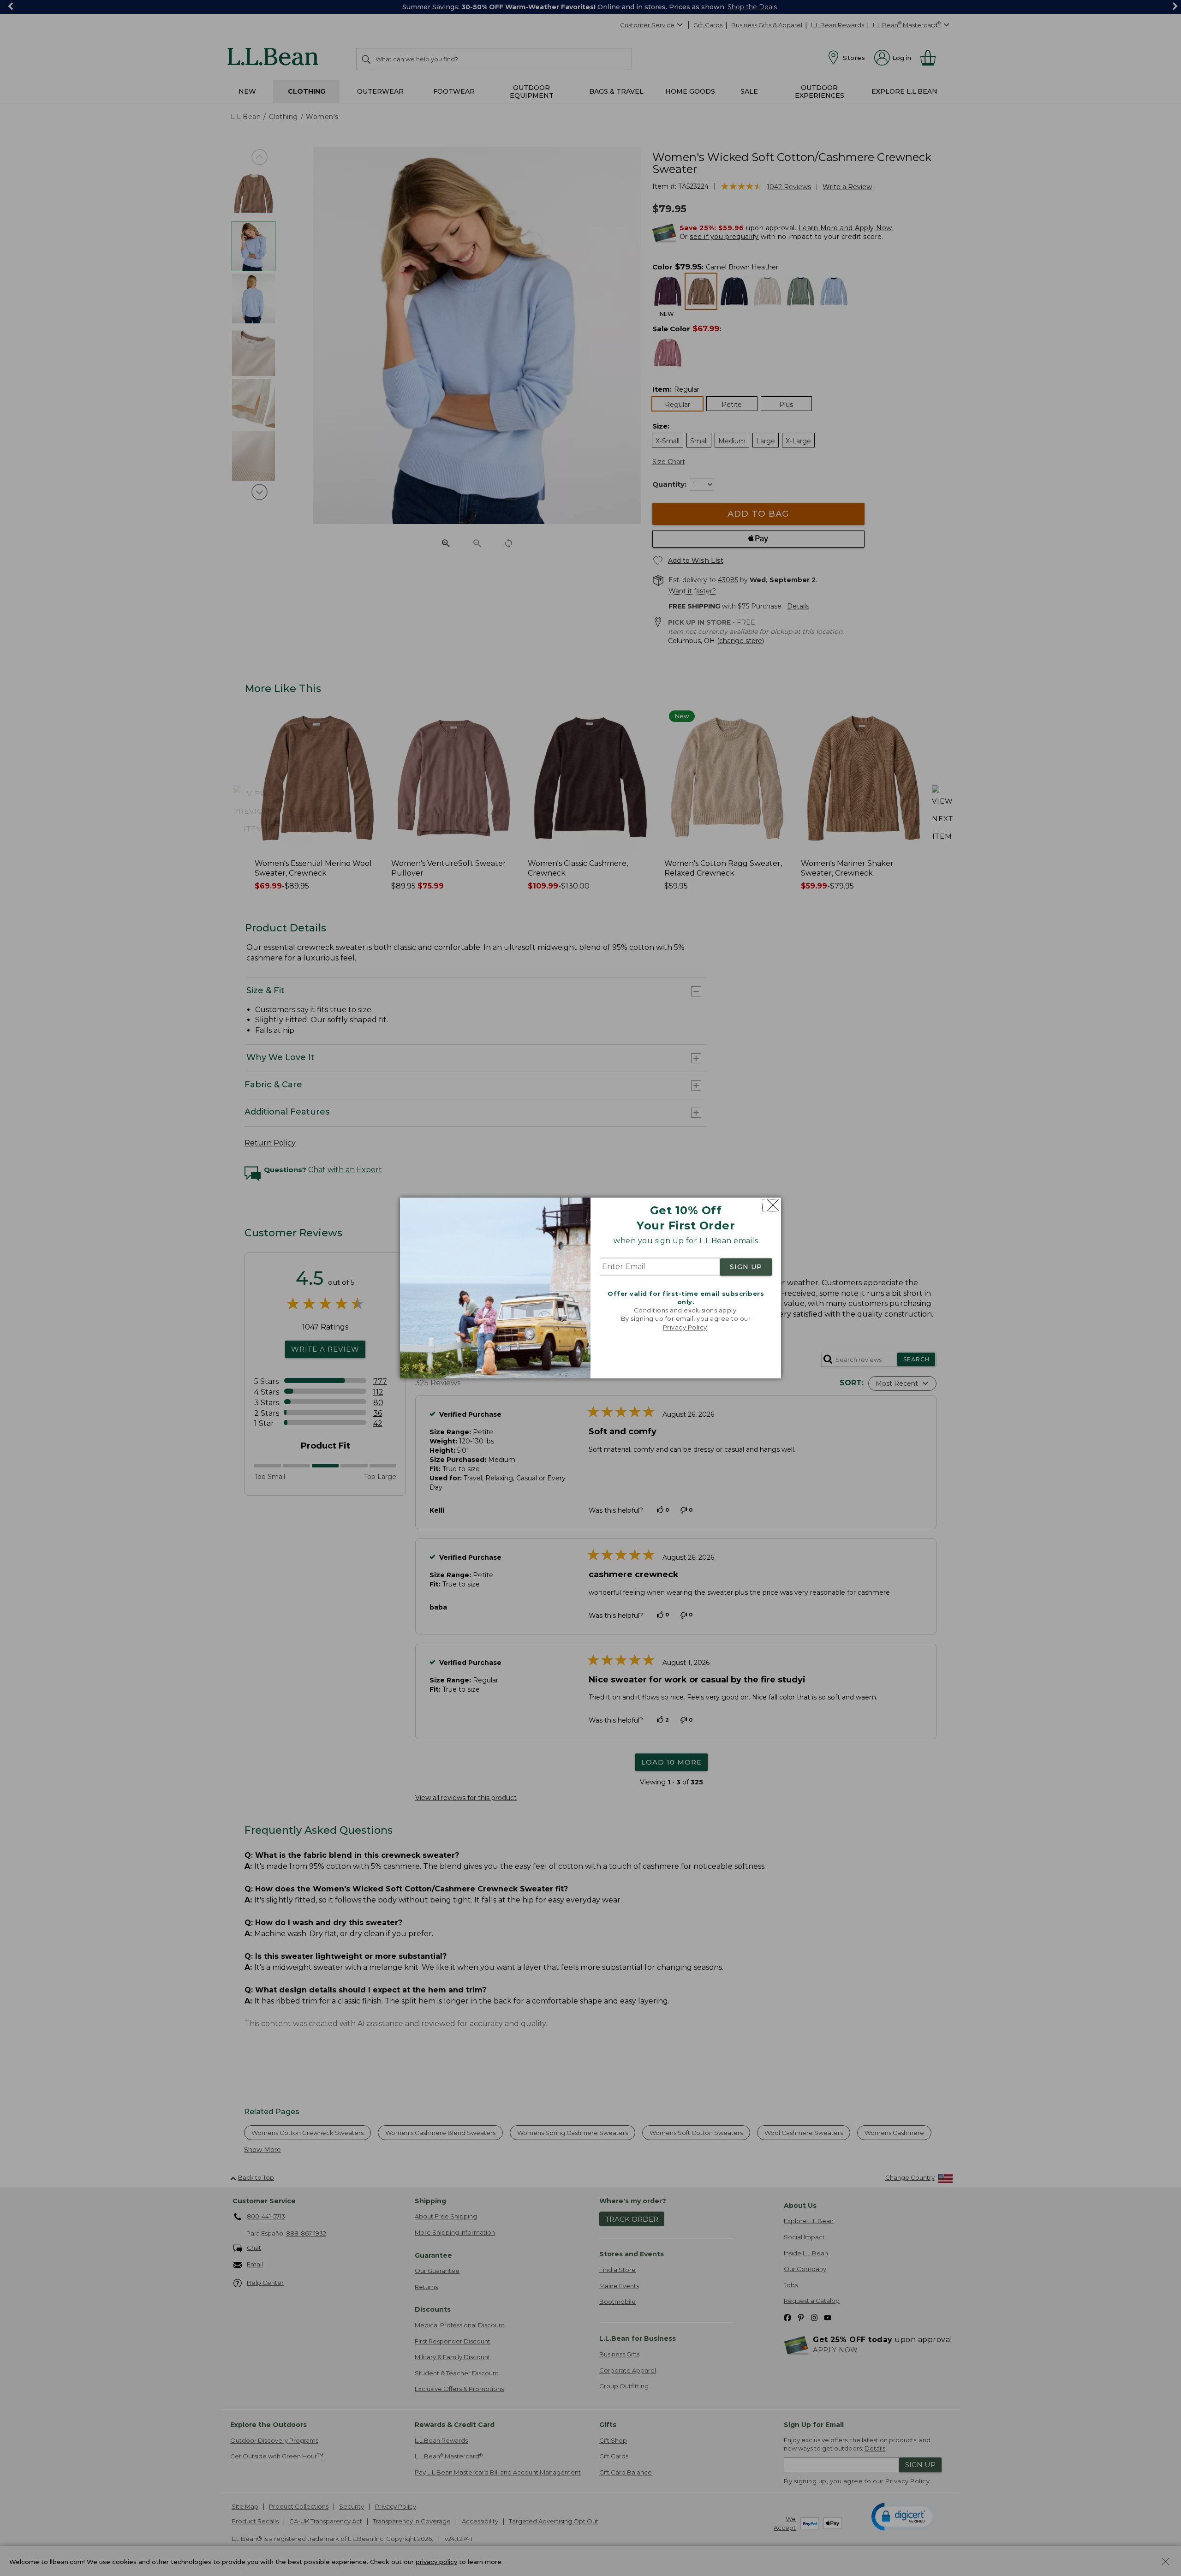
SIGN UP (746, 1267)
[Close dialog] (771, 1205)
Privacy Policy (685, 1327)
